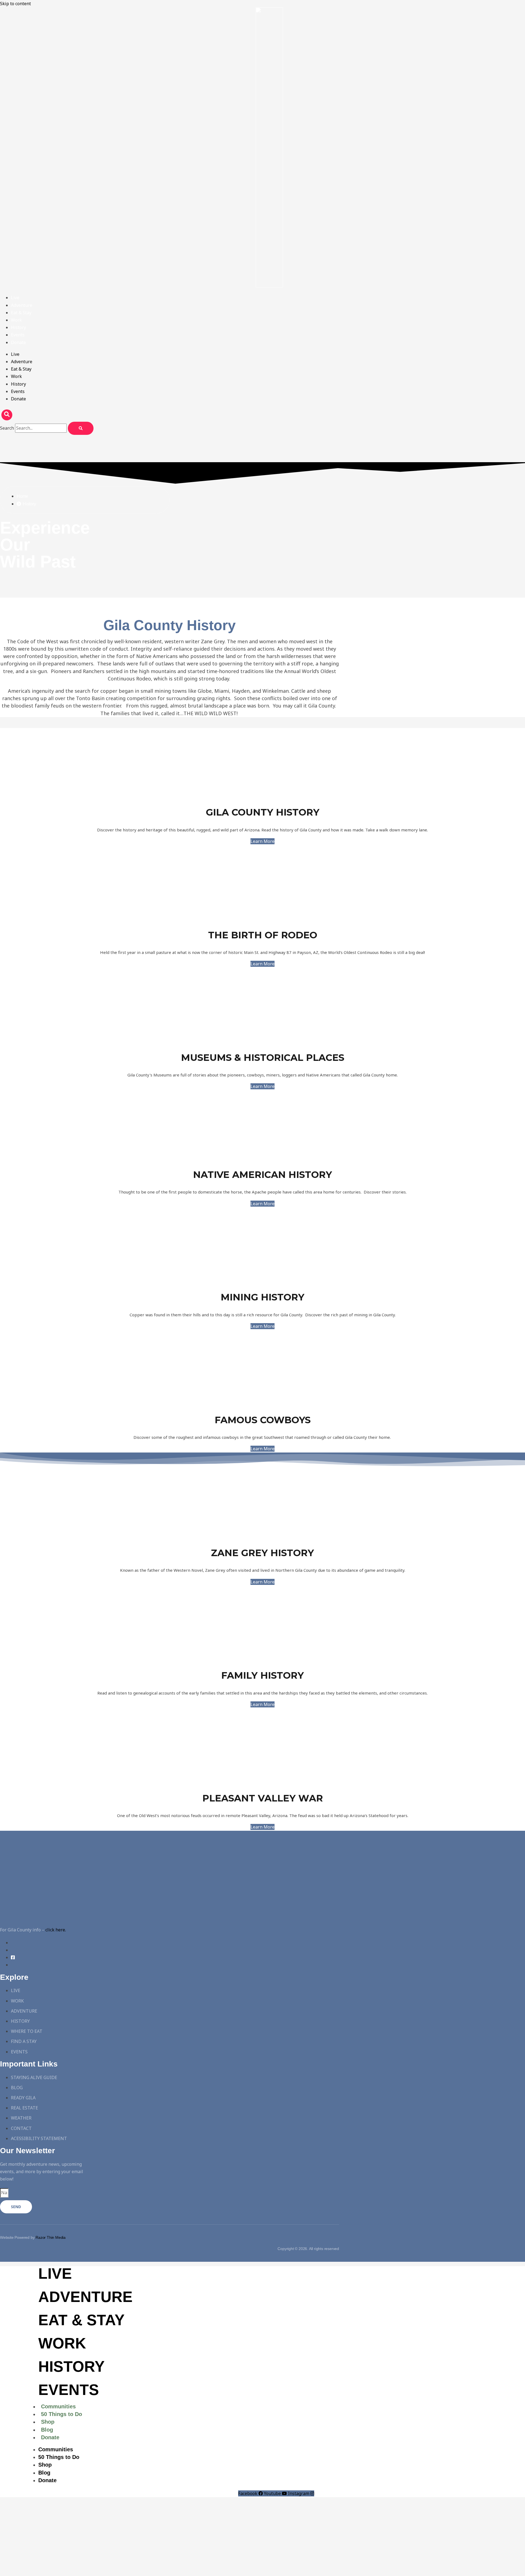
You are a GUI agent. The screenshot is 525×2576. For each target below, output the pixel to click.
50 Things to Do (62, 2414)
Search (7, 428)
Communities (58, 2406)
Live (15, 298)
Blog (47, 2430)
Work (16, 320)
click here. (56, 1930)
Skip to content (15, 4)
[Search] (81, 428)
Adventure (22, 305)
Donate (18, 342)
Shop (48, 2422)
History (18, 327)
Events (18, 335)
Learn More (262, 841)
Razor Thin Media (51, 2237)
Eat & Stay (21, 313)
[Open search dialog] (7, 415)
